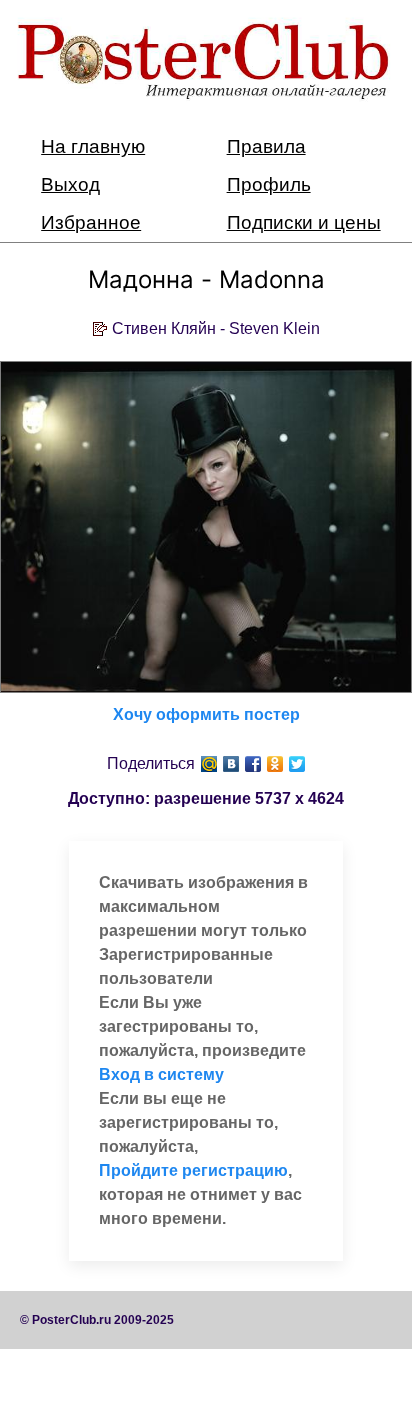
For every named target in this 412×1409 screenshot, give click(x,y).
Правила (266, 146)
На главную (93, 146)
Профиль (269, 184)
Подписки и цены (304, 222)
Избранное (91, 222)
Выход (70, 184)
